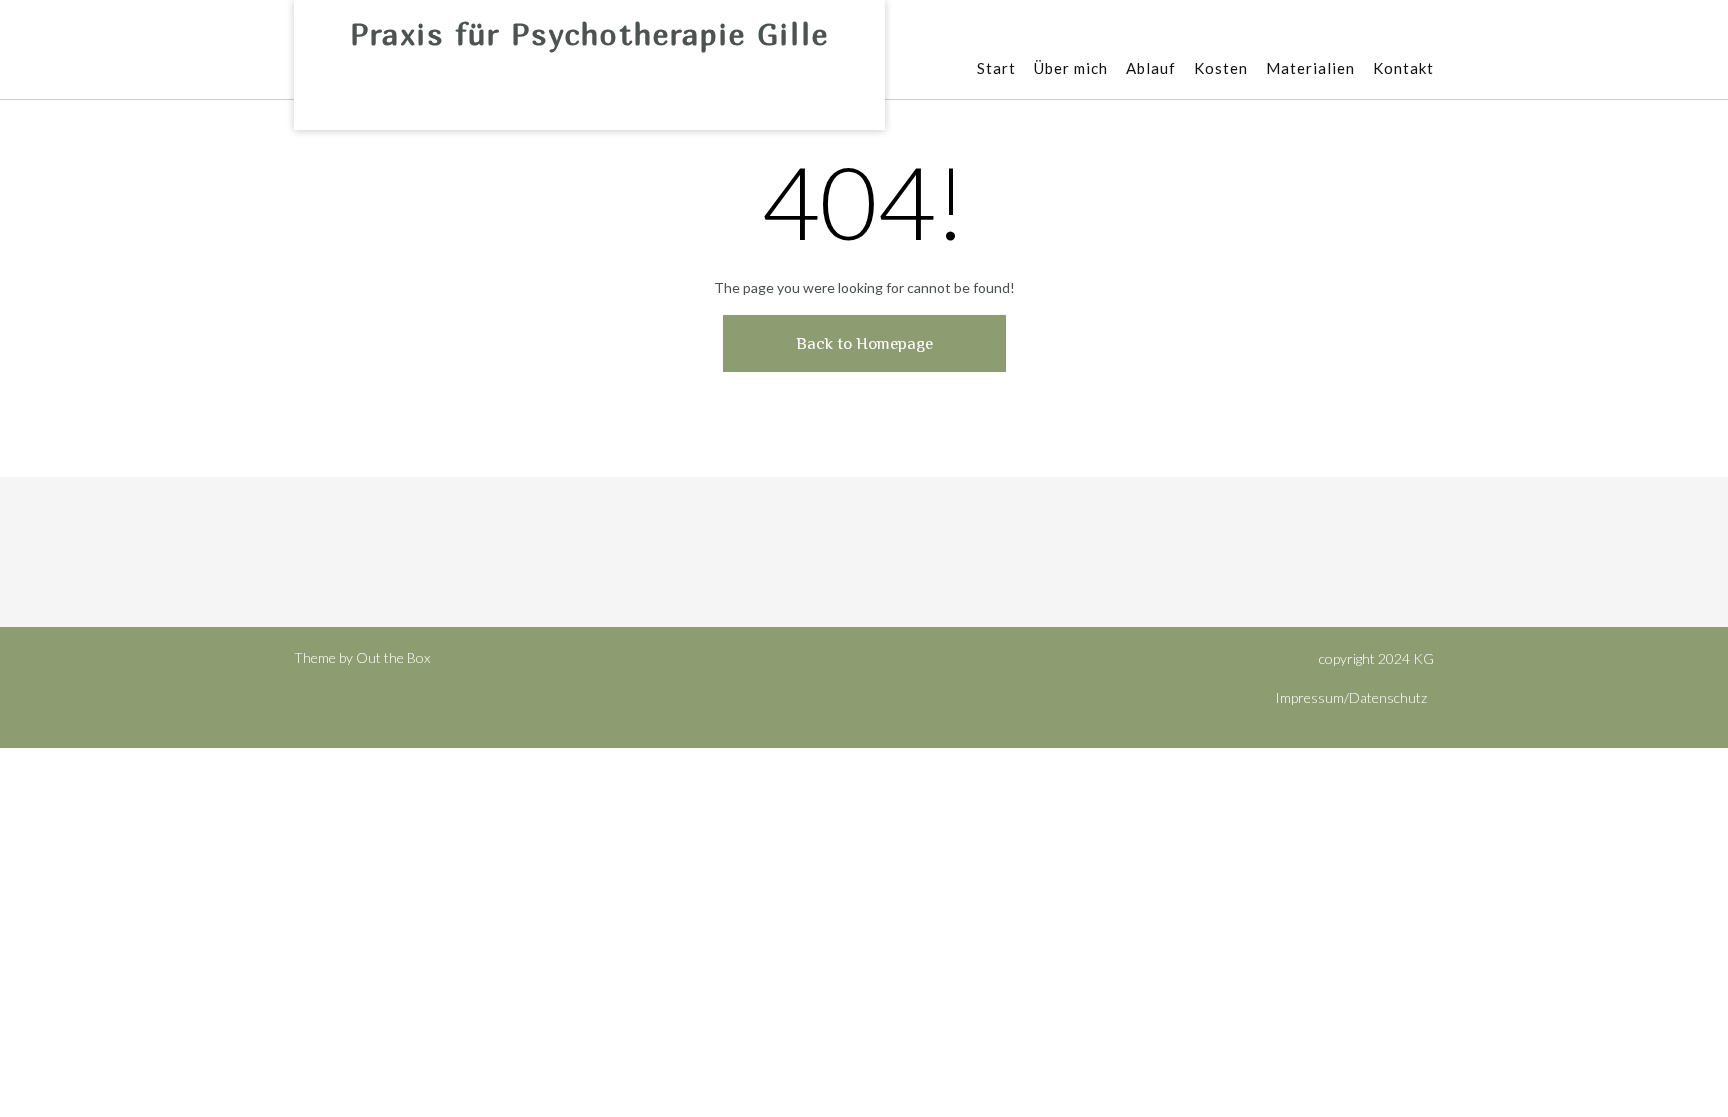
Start (996, 68)
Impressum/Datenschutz (1351, 697)
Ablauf (1151, 68)
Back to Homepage (864, 343)
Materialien (1310, 68)
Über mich (1071, 68)
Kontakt (1403, 68)
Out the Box (393, 657)
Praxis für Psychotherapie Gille (589, 34)
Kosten (1221, 68)
